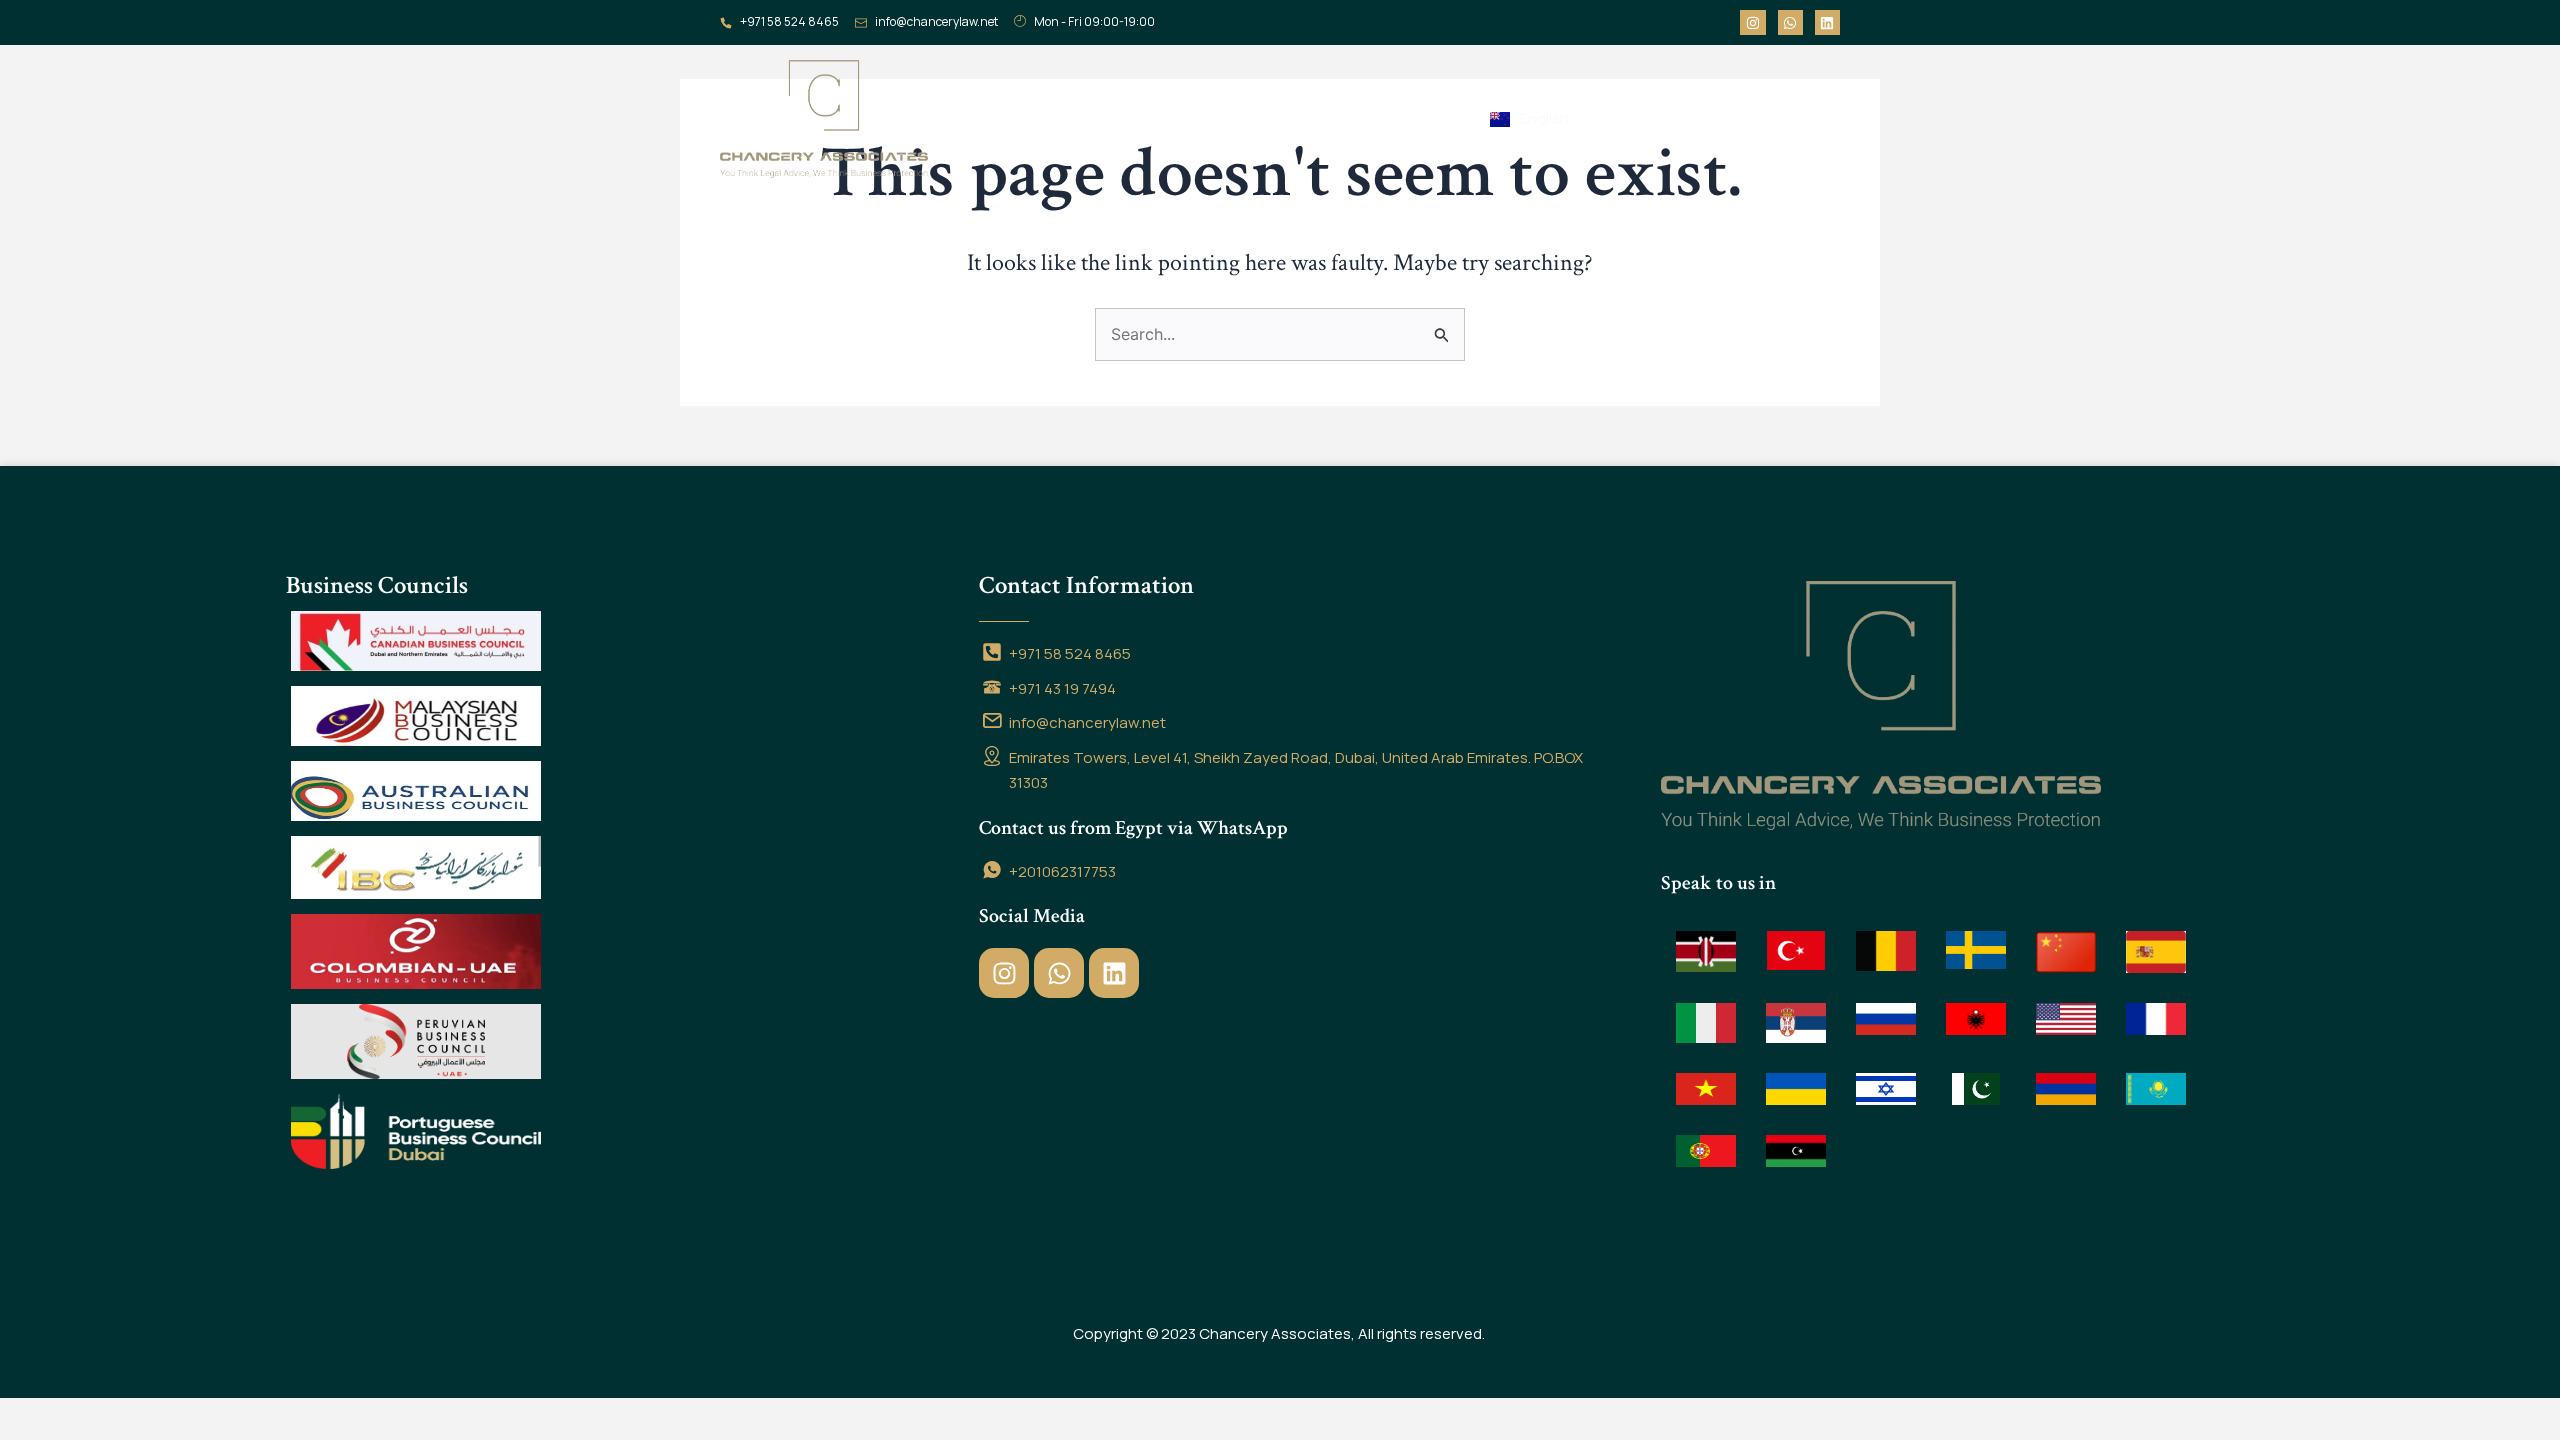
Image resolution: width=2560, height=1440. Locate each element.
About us (1077, 118)
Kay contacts (1410, 118)
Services (1174, 118)
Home (993, 118)
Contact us (1281, 118)
